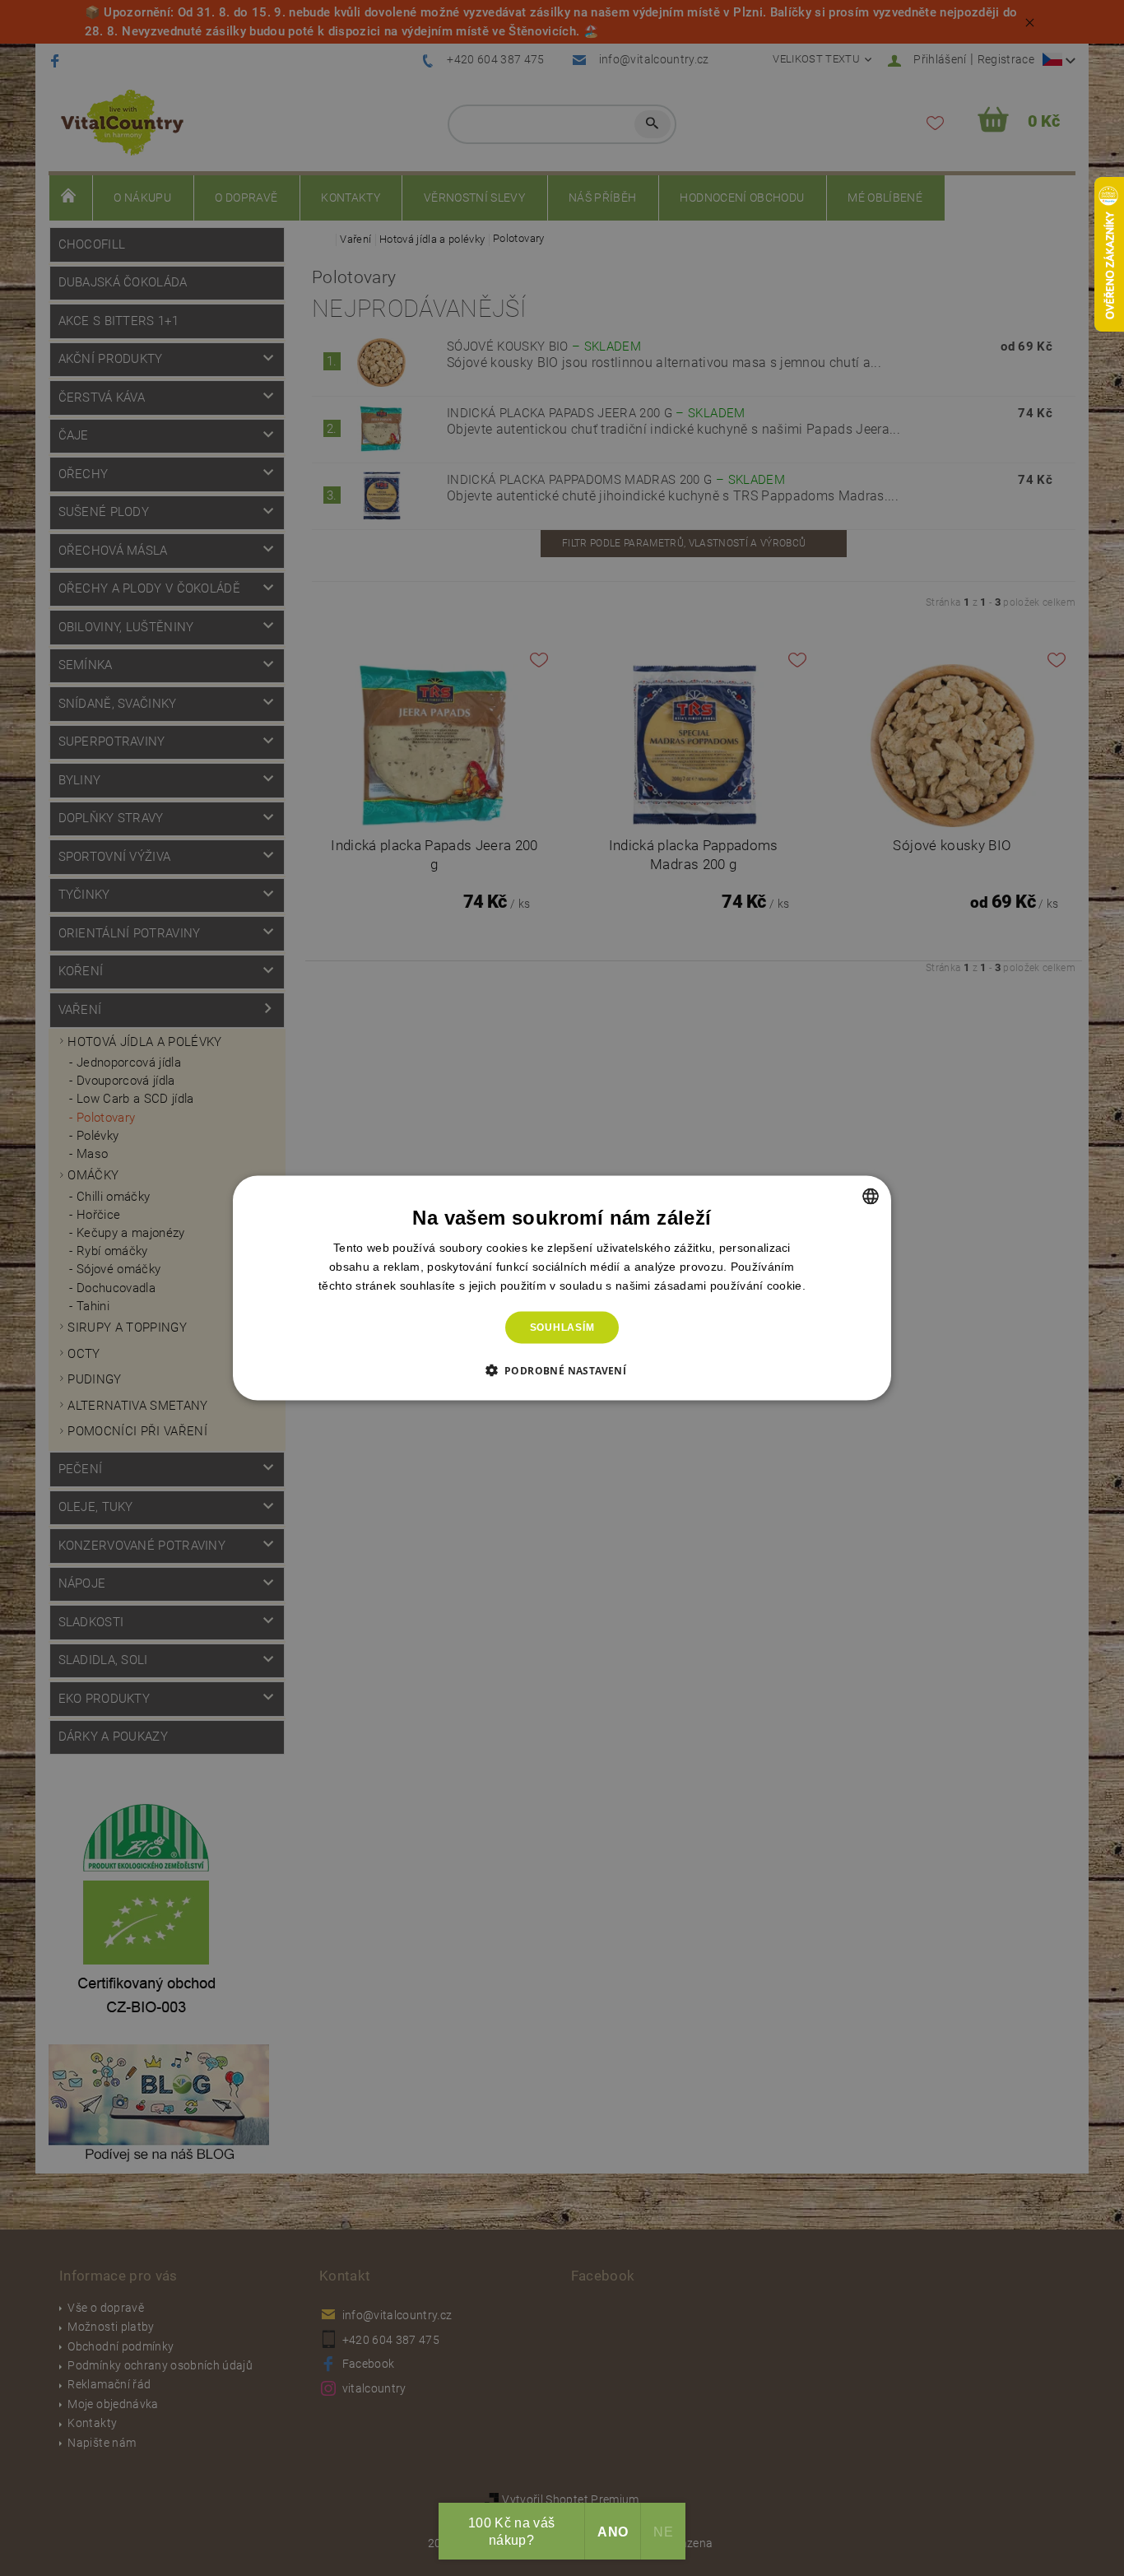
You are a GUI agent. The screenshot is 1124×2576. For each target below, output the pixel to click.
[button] (562, 1369)
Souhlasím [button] (562, 1328)
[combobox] (871, 1197)
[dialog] (562, 1288)
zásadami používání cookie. (730, 1286)
